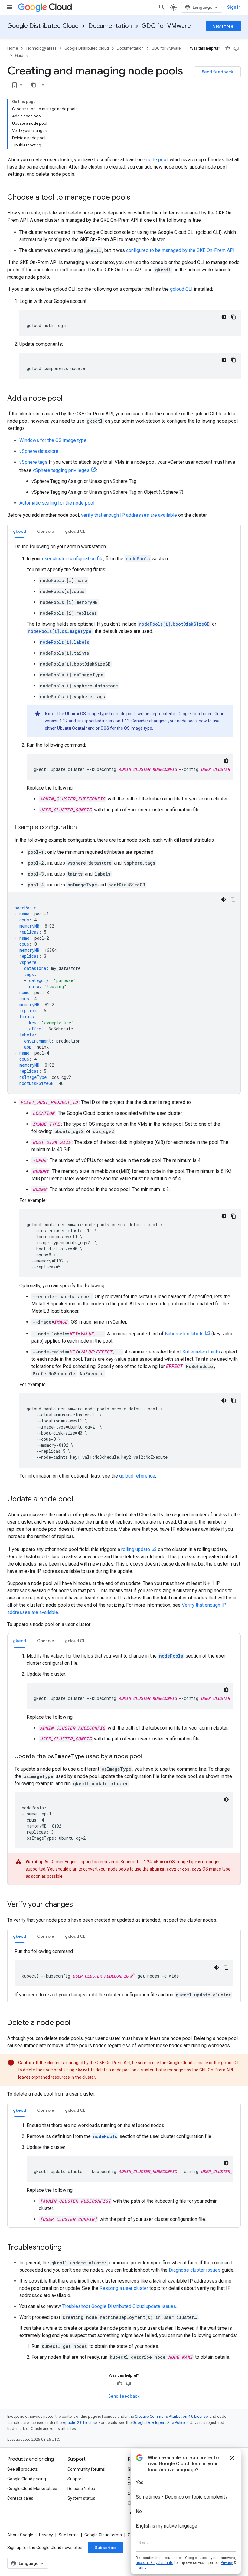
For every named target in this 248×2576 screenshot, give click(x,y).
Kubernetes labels (184, 1334)
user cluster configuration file (73, 559)
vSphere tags (33, 462)
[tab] (20, 531)
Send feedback (217, 72)
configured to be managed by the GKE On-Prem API (180, 250)
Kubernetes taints (201, 1352)
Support (75, 2479)
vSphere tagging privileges (61, 470)
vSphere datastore (39, 451)
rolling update (136, 1549)
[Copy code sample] (233, 317)
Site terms (69, 2535)
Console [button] (46, 531)
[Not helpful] (236, 48)
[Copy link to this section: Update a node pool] (79, 1500)
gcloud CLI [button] (76, 531)
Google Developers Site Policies (160, 2422)
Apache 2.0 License (80, 2422)
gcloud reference (137, 1476)
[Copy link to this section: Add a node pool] (69, 399)
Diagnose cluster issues (195, 2270)
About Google (20, 2535)
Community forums (86, 2469)
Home (13, 48)
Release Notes (81, 2489)
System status (81, 2498)
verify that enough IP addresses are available (129, 515)
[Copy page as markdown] (34, 85)
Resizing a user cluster (124, 2288)
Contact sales (20, 2498)
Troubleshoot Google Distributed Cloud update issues (119, 2306)
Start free (223, 26)
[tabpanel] (124, 818)
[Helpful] (227, 48)
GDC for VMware (166, 26)
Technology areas (41, 48)
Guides (21, 56)
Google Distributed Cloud (43, 26)
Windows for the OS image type (53, 440)
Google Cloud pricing (27, 2479)
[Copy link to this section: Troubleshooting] (68, 2248)
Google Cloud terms (103, 2535)
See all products (23, 2469)
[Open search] (162, 7)
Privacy (46, 2535)
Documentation (110, 26)
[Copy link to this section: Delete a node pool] (77, 2023)
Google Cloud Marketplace (32, 2489)
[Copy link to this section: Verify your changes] (79, 1905)
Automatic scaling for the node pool (57, 503)
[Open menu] (10, 7)
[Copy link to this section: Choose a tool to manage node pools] (136, 198)
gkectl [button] (20, 531)
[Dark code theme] (224, 317)
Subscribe (105, 2548)
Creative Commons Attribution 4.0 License (171, 2416)
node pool (157, 160)
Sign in (234, 7)
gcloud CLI (181, 289)
